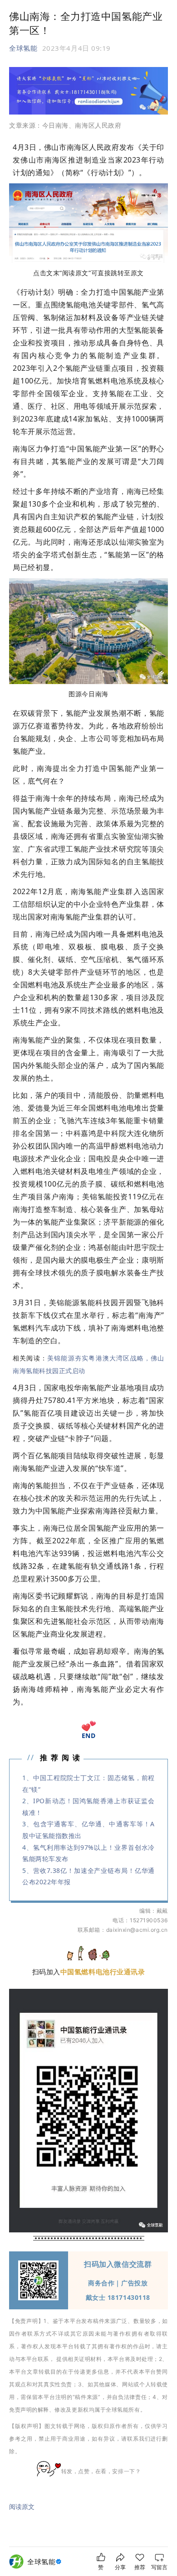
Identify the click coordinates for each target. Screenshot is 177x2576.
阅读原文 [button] (22, 2507)
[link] (45, 2562)
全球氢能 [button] (23, 48)
